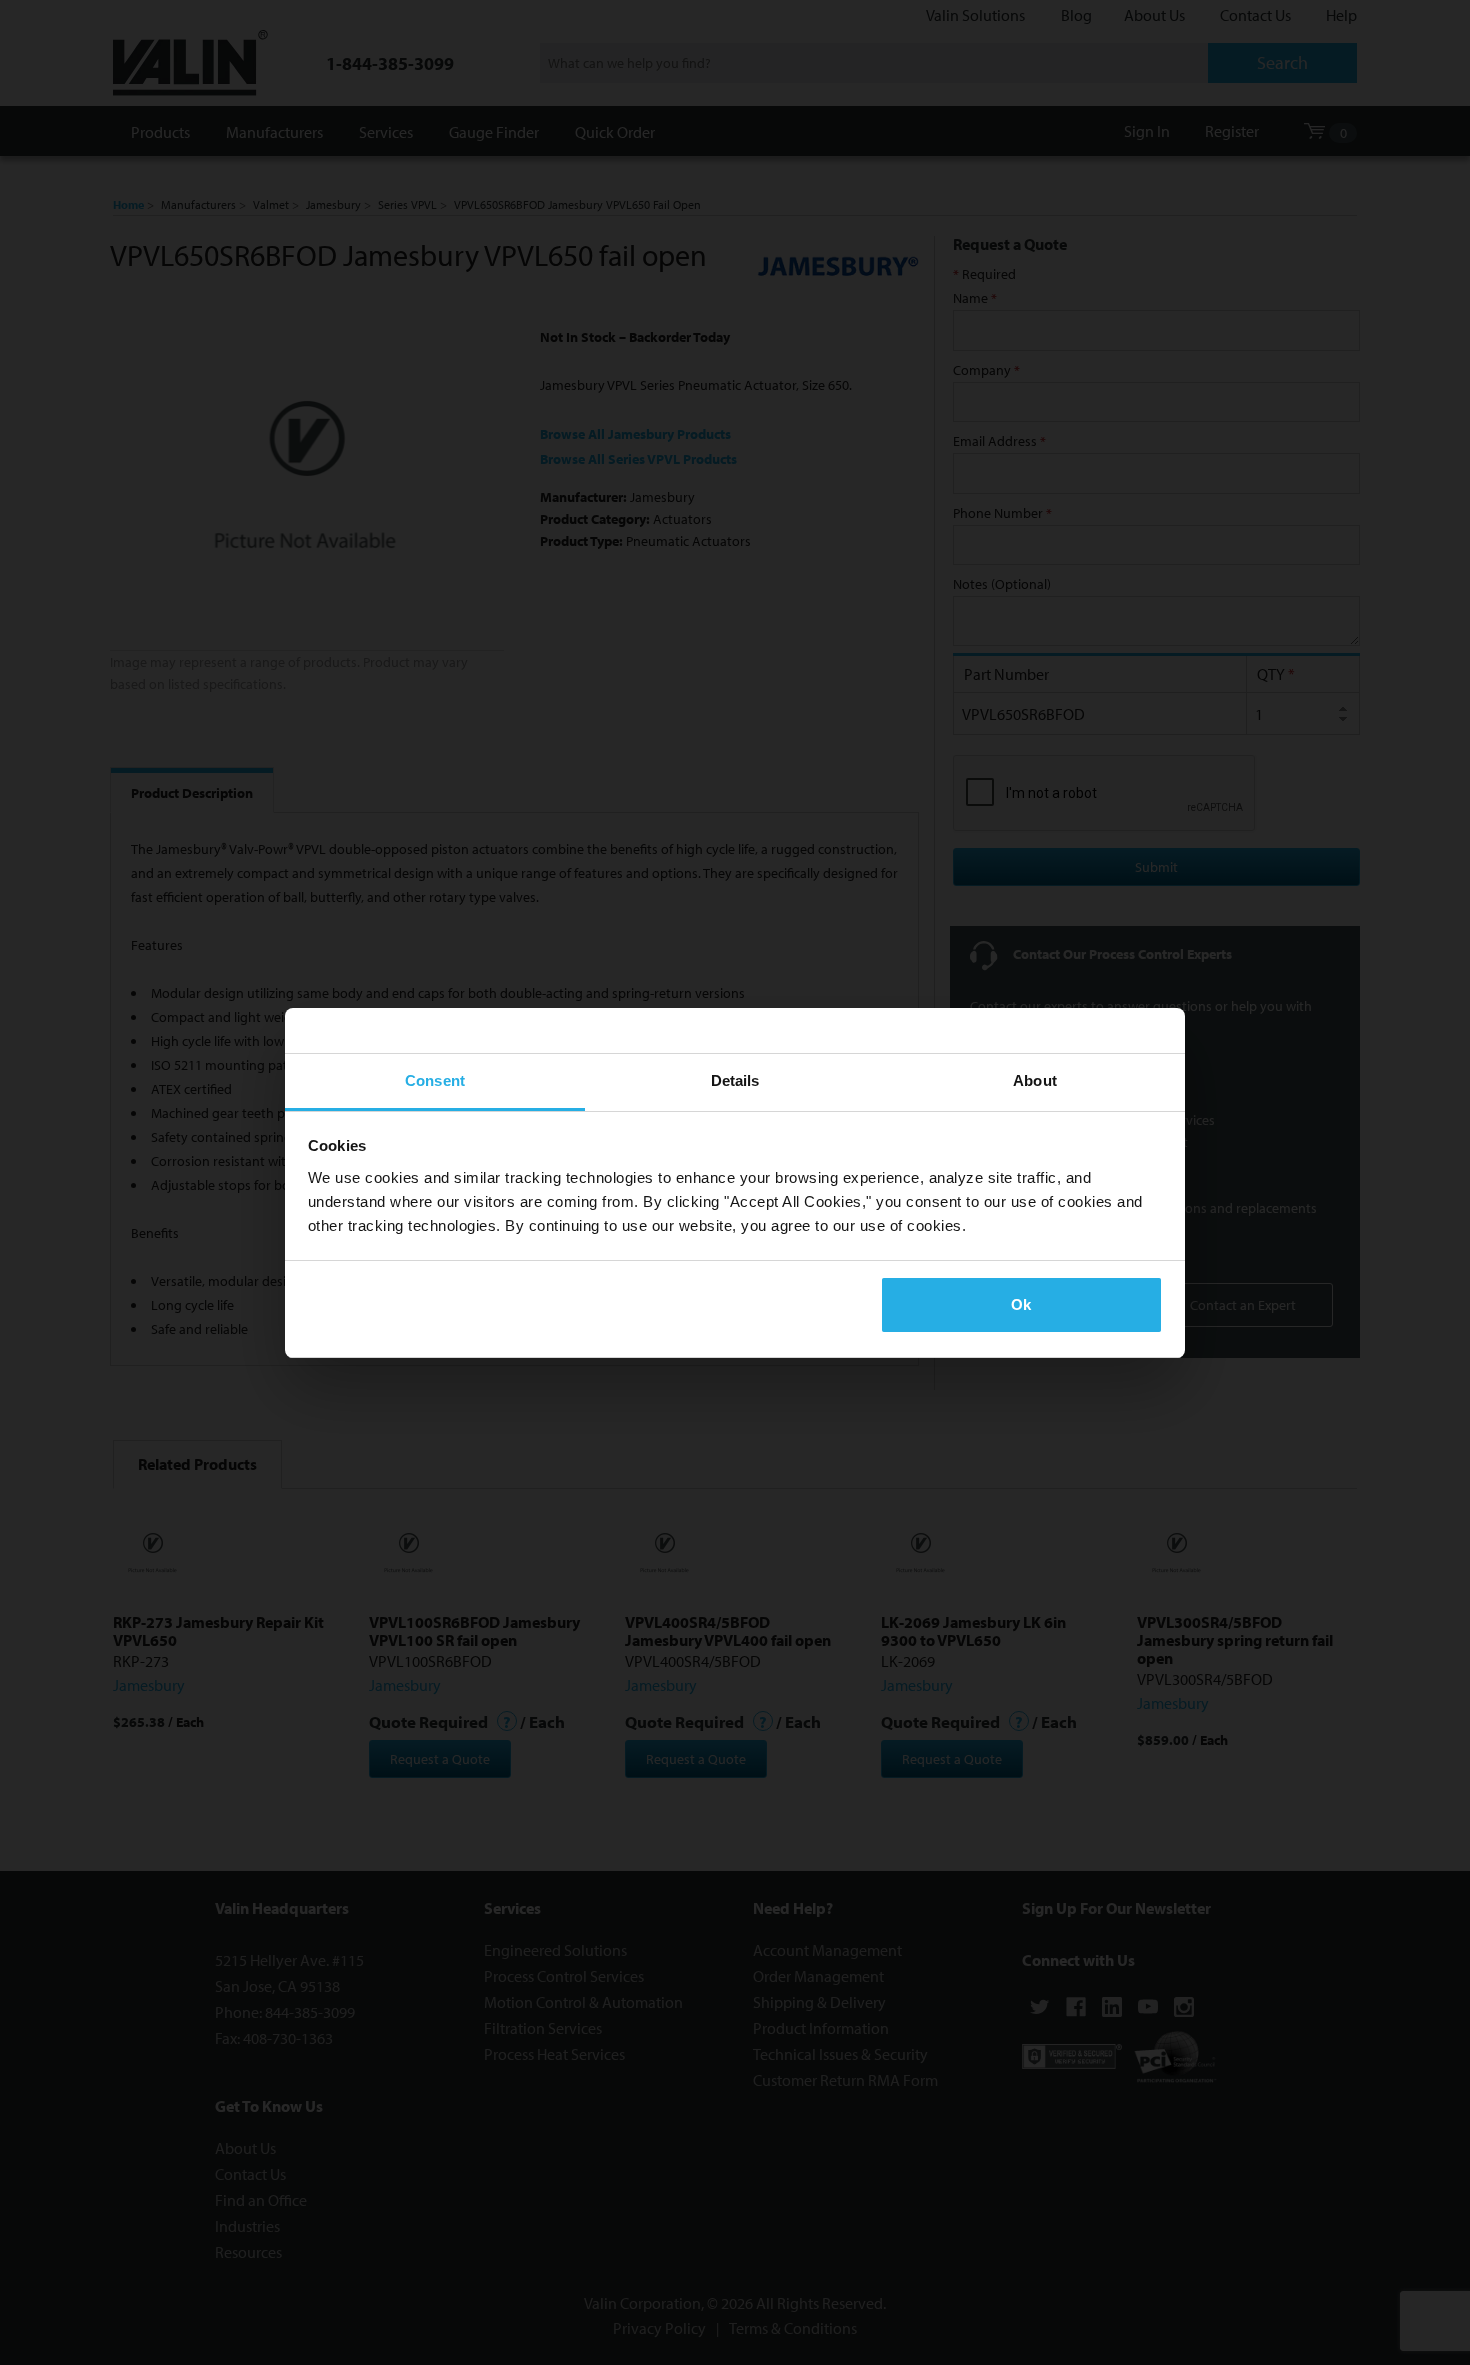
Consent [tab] (435, 1080)
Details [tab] (735, 1080)
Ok (1021, 1304)
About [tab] (1035, 1080)
